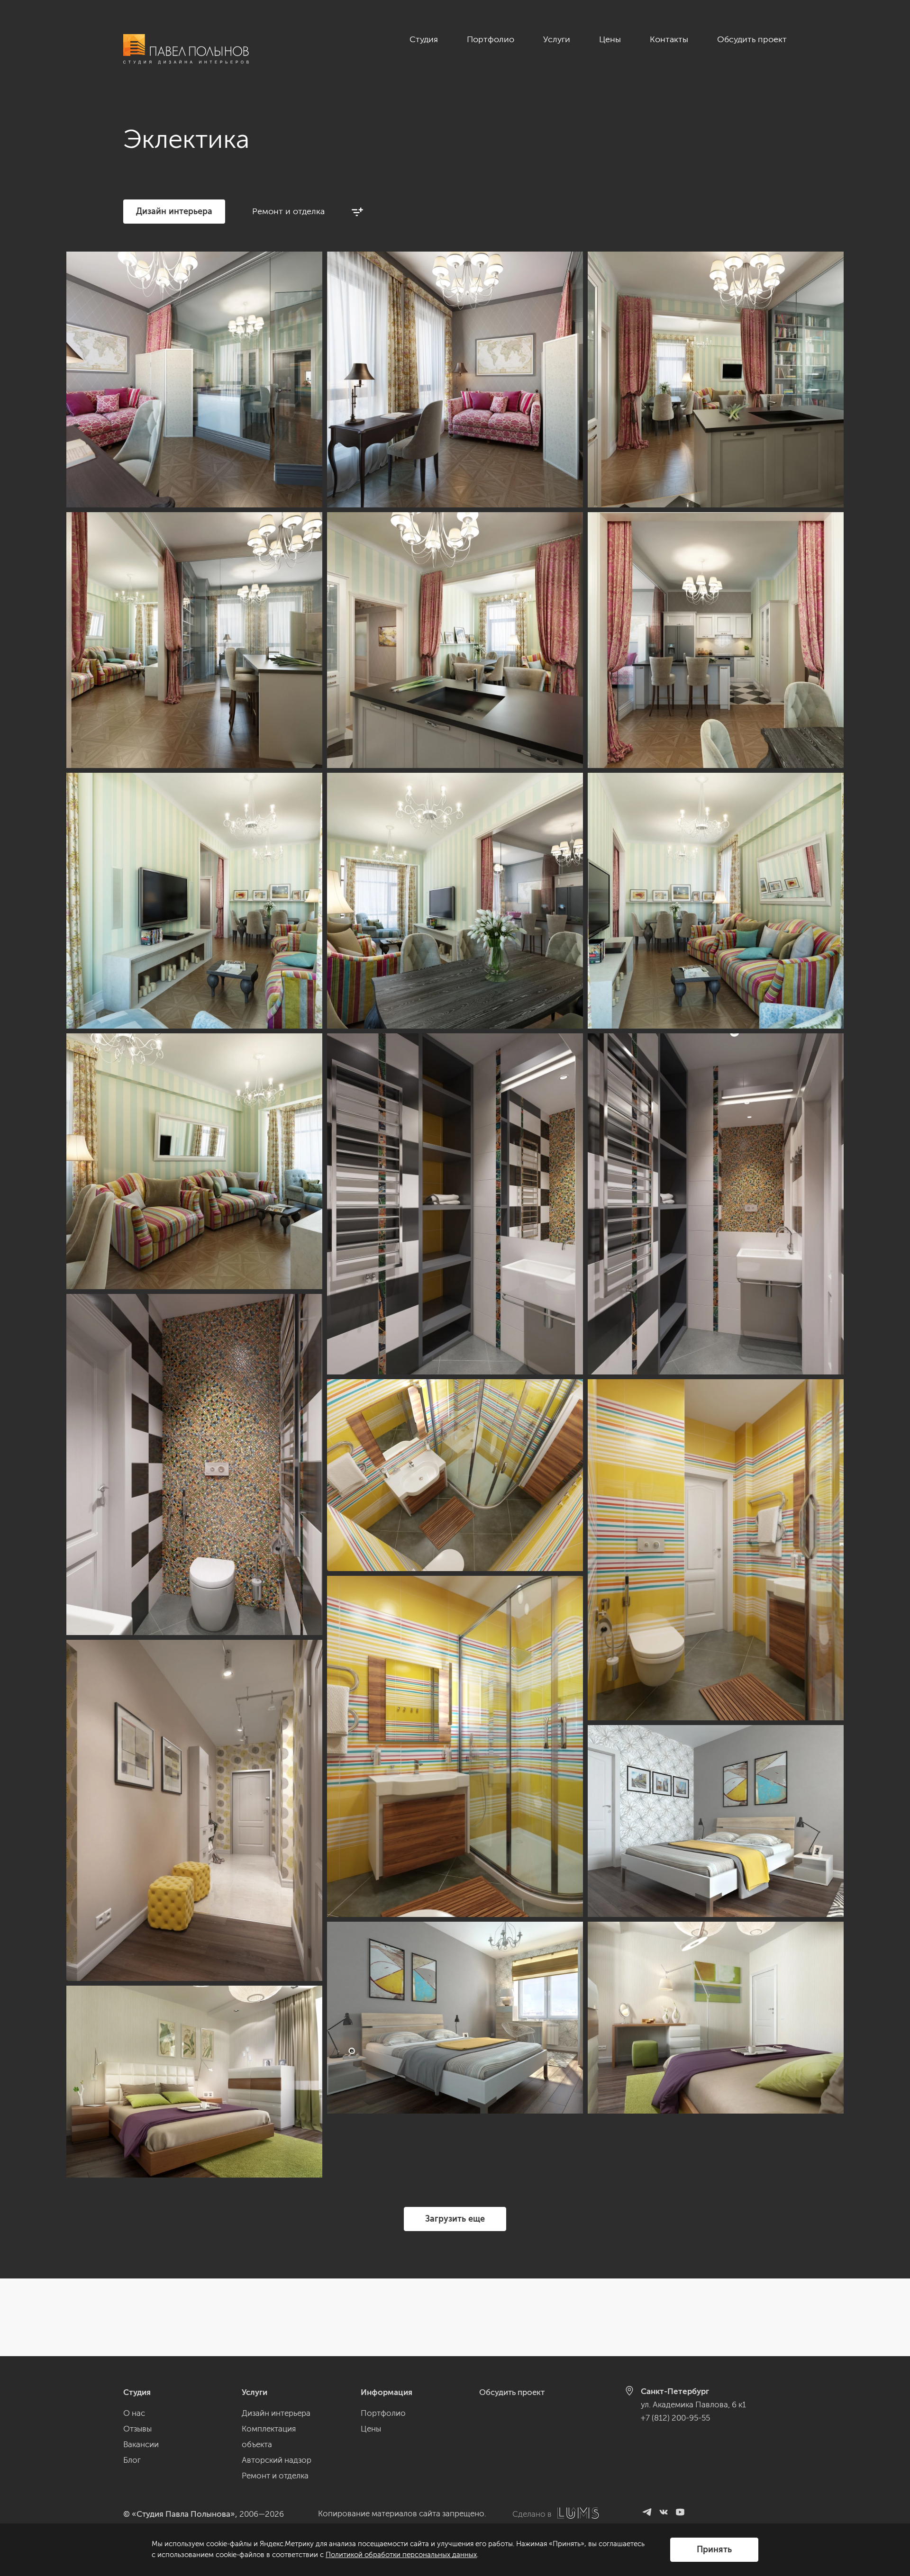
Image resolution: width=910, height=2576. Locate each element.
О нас (134, 2413)
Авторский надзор (277, 2460)
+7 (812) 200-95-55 (675, 2418)
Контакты (669, 39)
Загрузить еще (455, 2219)
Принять (714, 2549)
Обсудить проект (752, 39)
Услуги (557, 39)
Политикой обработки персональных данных (401, 2555)
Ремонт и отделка (288, 211)
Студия (424, 39)
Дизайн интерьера (174, 211)
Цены (610, 39)
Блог (132, 2460)
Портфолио (491, 39)
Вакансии (141, 2444)
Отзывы (137, 2429)
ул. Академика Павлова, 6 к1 (693, 2404)
